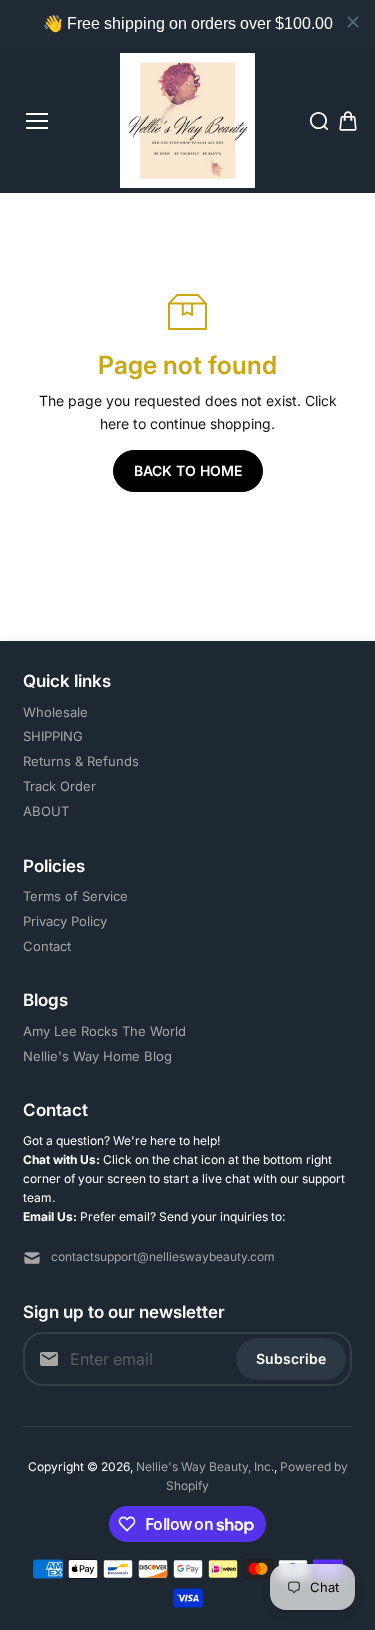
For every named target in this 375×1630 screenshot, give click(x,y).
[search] (319, 121)
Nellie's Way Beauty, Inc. (205, 1466)
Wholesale (55, 712)
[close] (353, 22)
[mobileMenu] (37, 121)
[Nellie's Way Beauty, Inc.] (187, 120)
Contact (47, 946)
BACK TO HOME (188, 470)
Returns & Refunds (81, 761)
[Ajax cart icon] (348, 121)
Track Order (59, 786)
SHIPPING (53, 736)
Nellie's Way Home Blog (97, 1056)
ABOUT (46, 811)
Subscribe (291, 1358)
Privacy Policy (65, 921)
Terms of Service (75, 896)
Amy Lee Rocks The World (104, 1031)
